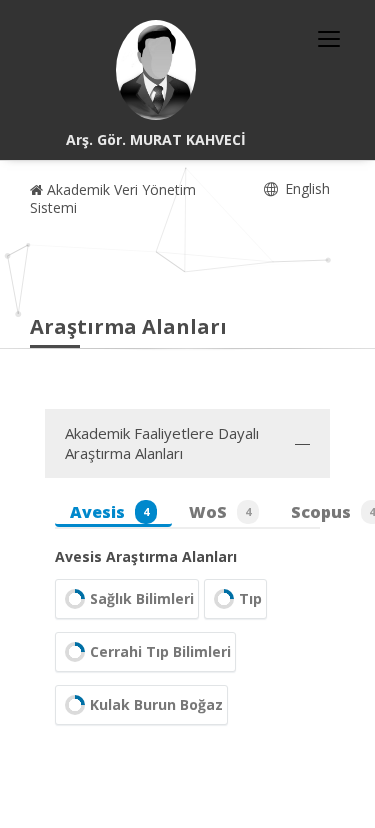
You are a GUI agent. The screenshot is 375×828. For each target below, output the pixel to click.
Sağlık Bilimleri (142, 598)
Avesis (109, 512)
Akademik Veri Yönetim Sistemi (113, 198)
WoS (220, 512)
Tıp (250, 598)
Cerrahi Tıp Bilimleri (160, 651)
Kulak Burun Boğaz (156, 704)
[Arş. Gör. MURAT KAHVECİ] (156, 70)
